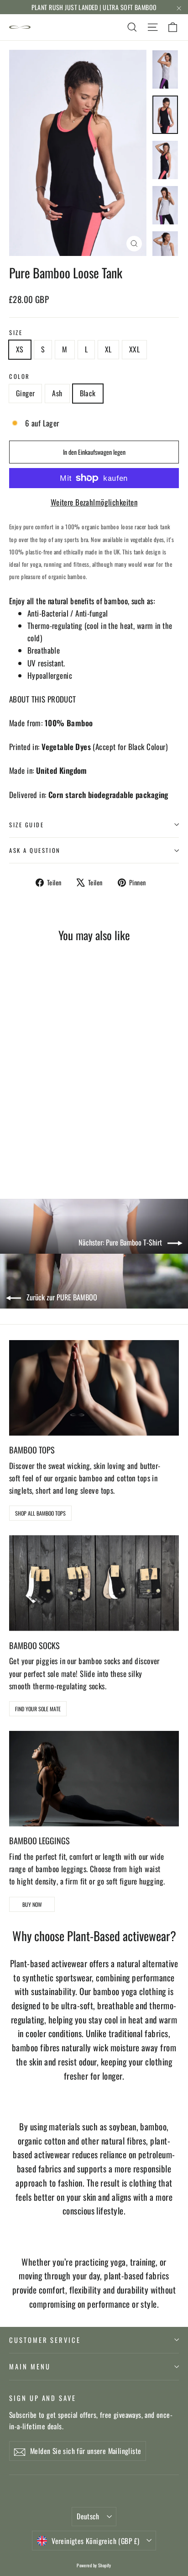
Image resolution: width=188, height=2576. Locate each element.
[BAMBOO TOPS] (94, 1388)
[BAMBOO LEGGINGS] (94, 1779)
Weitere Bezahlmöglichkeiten (94, 502)
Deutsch (88, 2516)
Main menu (30, 2366)
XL (108, 349)
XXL (134, 349)
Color (20, 376)
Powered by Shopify (94, 2565)
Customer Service (45, 2340)
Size (16, 333)
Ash (57, 393)
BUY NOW (32, 1904)
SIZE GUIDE (27, 825)
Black (88, 393)
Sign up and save (43, 2398)
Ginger (25, 393)
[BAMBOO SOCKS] (94, 1583)
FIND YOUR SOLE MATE (38, 1709)
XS (20, 349)
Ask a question (35, 850)
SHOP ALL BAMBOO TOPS (40, 1513)
